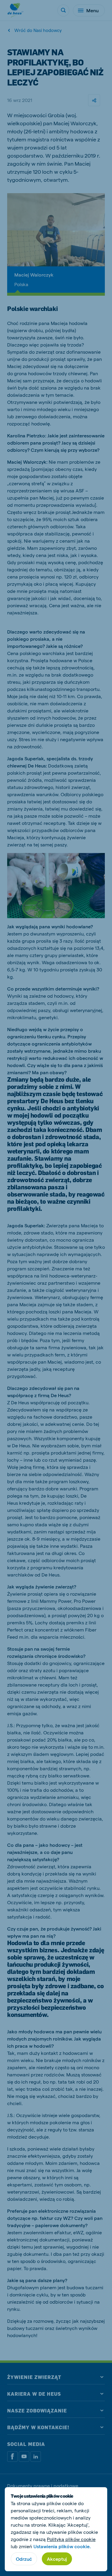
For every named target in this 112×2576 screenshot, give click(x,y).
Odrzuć (24, 2559)
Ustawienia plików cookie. (62, 2546)
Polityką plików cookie (71, 2539)
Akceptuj (57, 2559)
